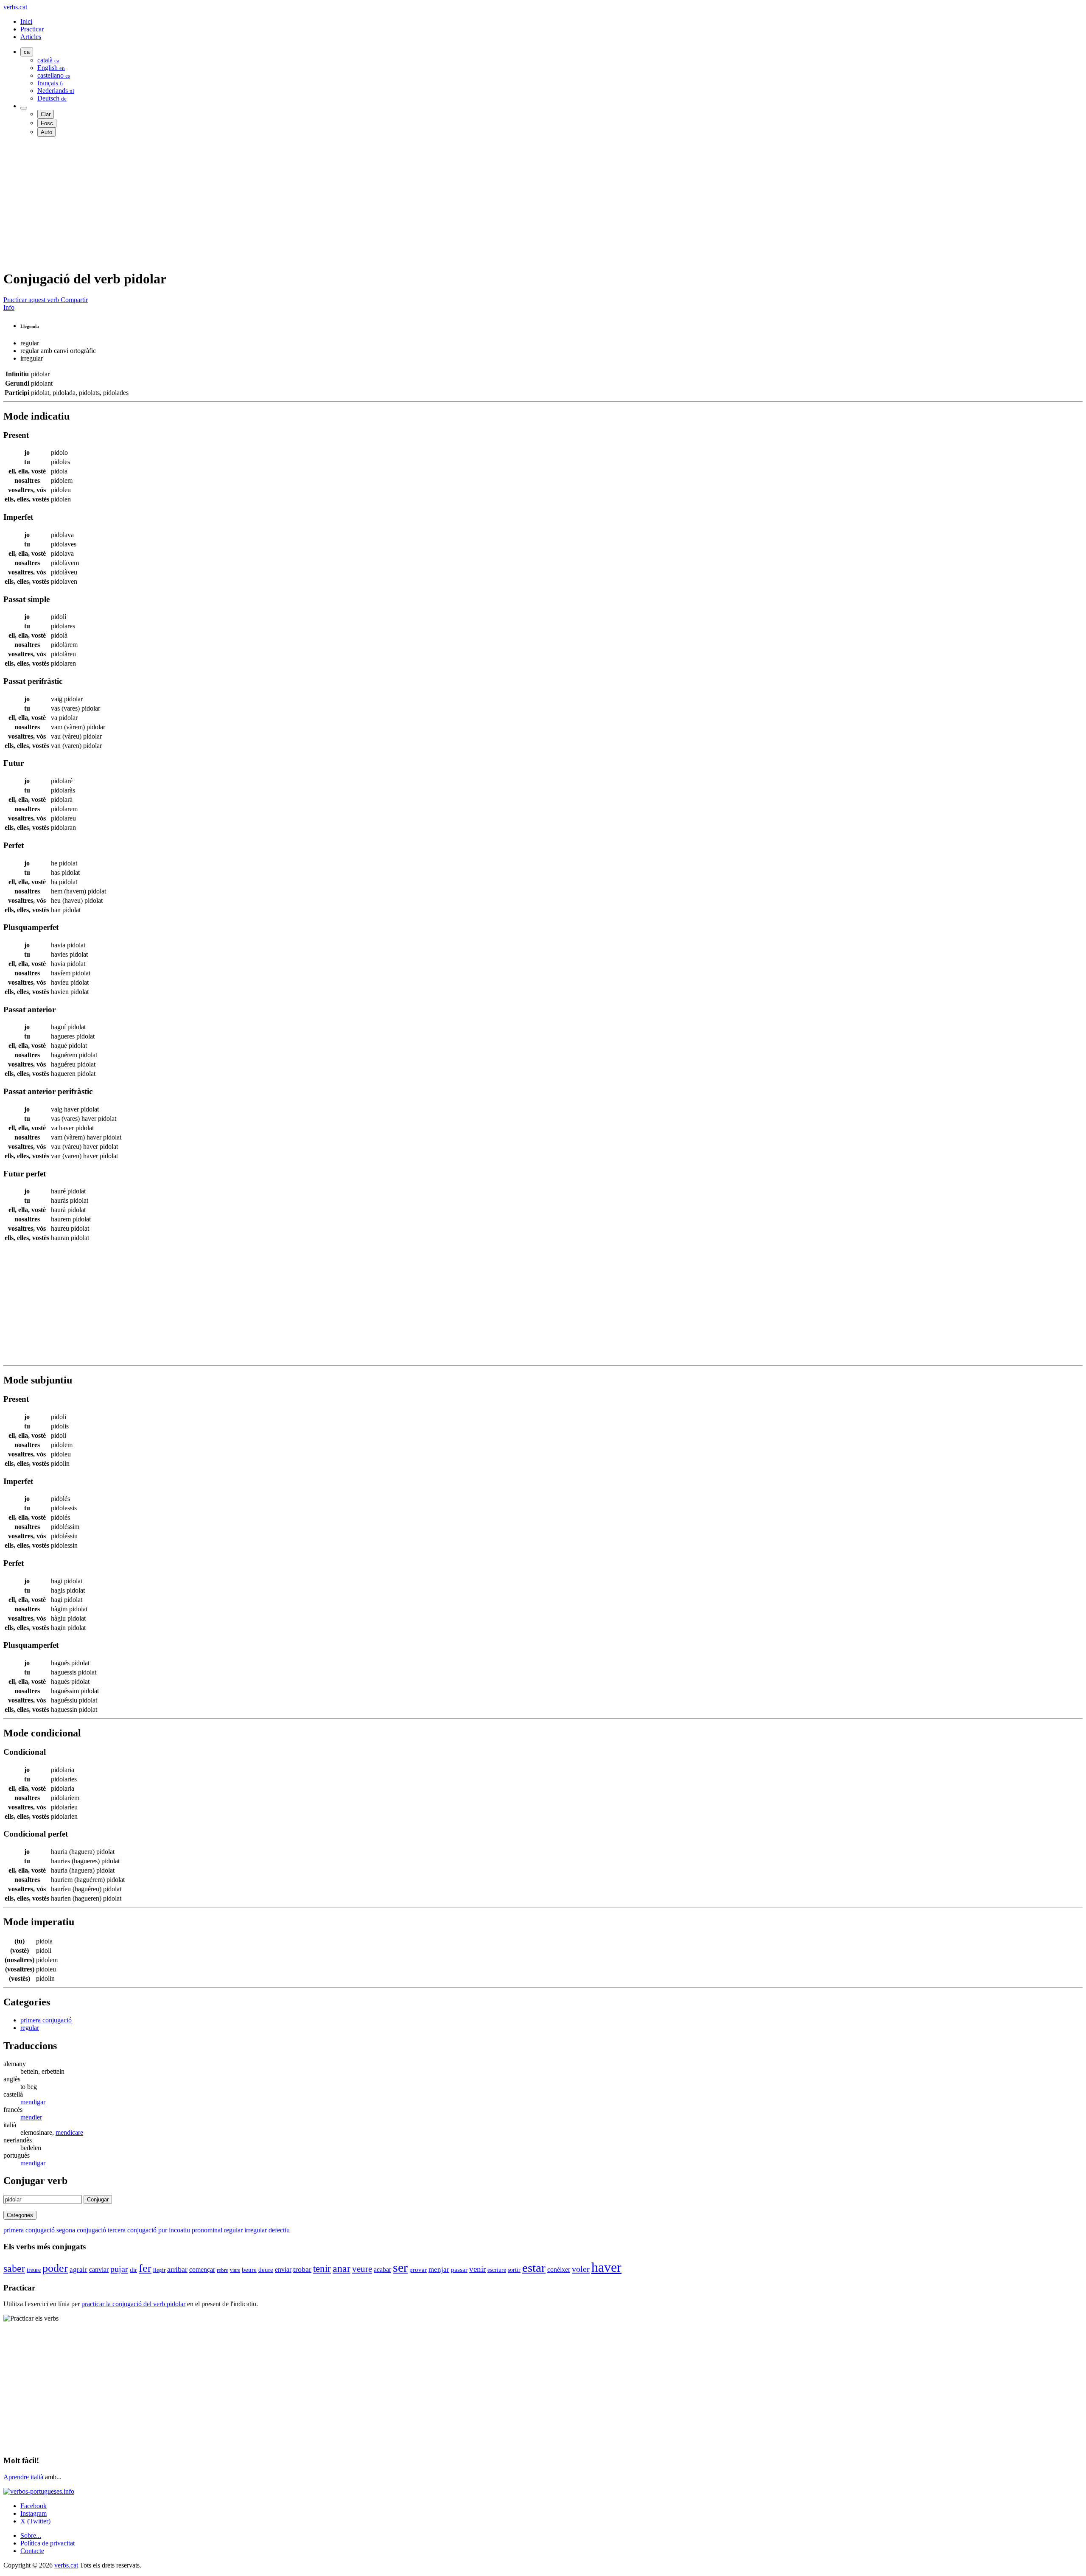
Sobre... (31, 2535)
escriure (497, 2270)
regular (30, 2028)
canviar (99, 2269)
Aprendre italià (23, 2477)
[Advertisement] (258, 203)
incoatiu (179, 2230)
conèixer (559, 2269)
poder (55, 2268)
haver (606, 2267)
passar (459, 2270)
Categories (20, 2215)
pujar (119, 2269)
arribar (177, 2269)
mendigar (33, 2102)
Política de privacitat (48, 2543)
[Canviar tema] (24, 108)
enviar (283, 2269)
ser (400, 2268)
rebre (223, 2270)
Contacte (32, 2551)
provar (418, 2270)
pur (163, 2230)
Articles (31, 37)
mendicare (69, 2132)
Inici (26, 21)
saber (14, 2268)
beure (249, 2270)
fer (145, 2268)
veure (362, 2269)
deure (266, 2270)
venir (477, 2269)
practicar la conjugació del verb (133, 2304)
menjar (439, 2269)
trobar (302, 2269)
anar (341, 2268)
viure (235, 2270)
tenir (322, 2268)
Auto (46, 132)
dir (133, 2270)
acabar (382, 2269)
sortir (514, 2270)
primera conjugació (46, 2020)
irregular (256, 2230)
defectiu (279, 2230)
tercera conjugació (132, 2230)
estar (534, 2268)
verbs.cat (15, 7)
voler (581, 2269)
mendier (31, 2117)
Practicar (32, 29)
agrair (78, 2269)
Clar (46, 114)
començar (202, 2269)
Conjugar (98, 2199)
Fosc (47, 123)
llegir (159, 2270)
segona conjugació (81, 2230)
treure (34, 2270)
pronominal (207, 2230)
